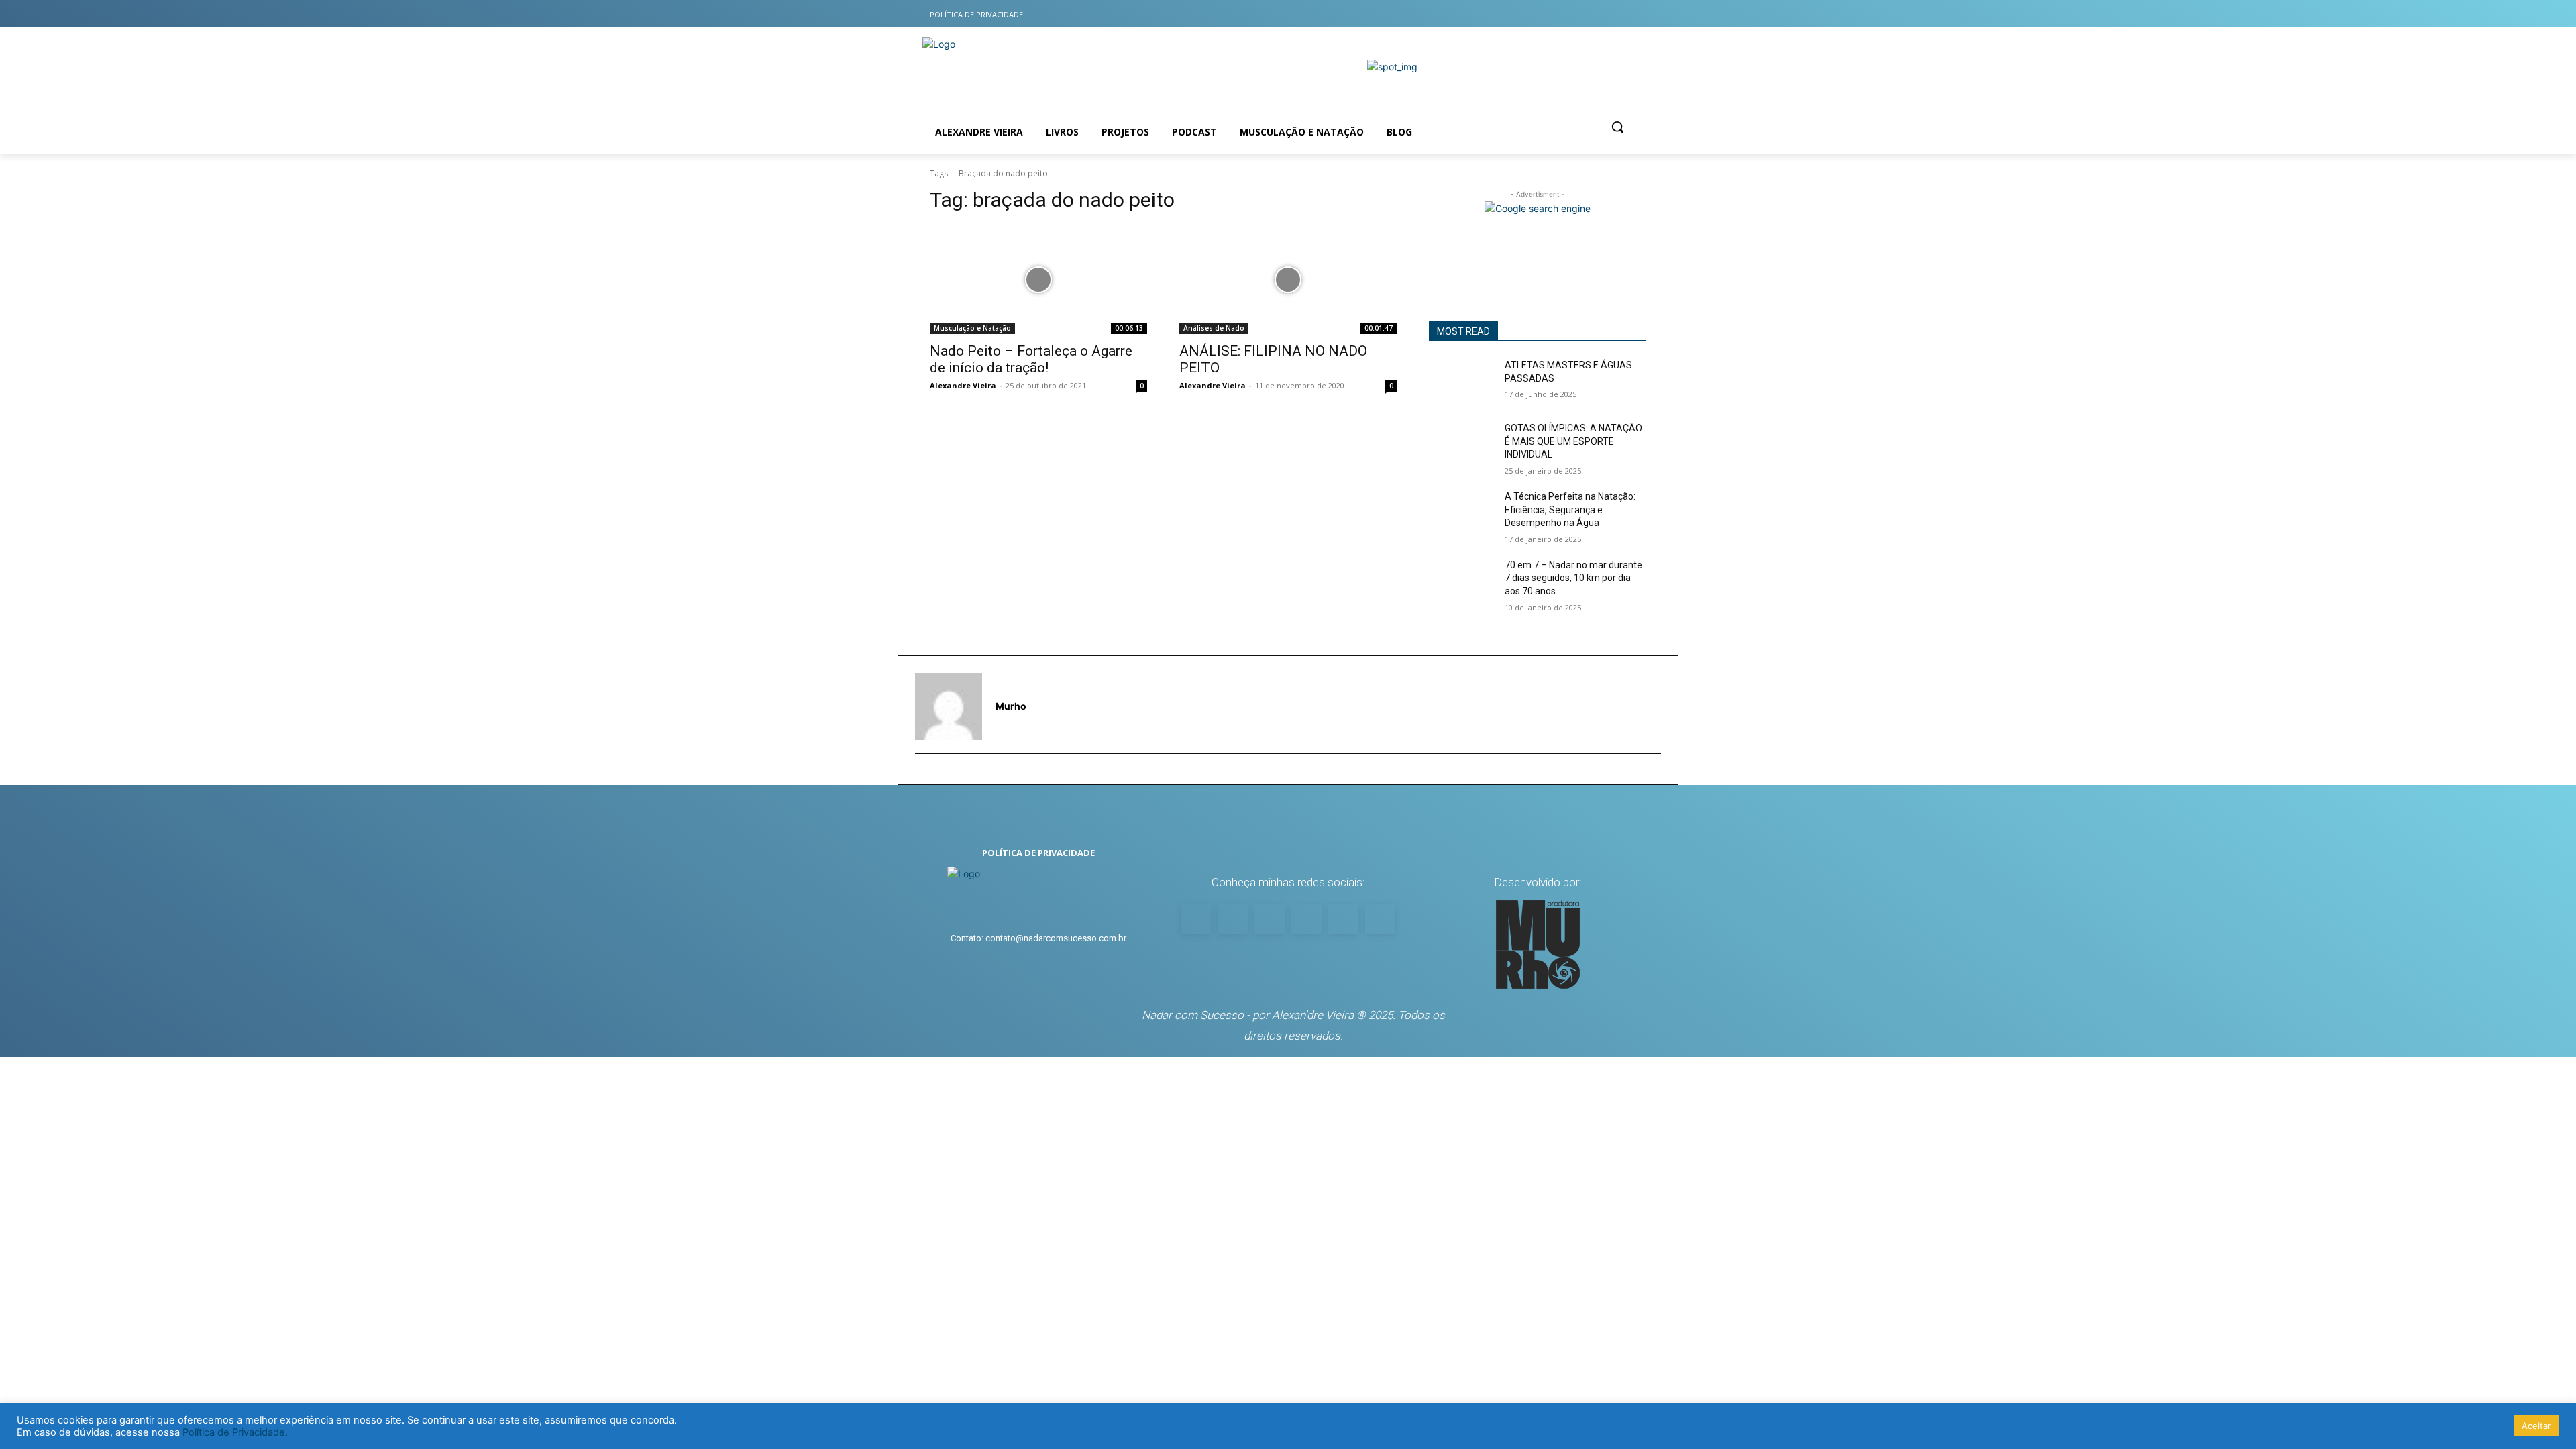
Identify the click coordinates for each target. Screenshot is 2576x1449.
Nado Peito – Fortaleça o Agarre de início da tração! (1031, 359)
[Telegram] (1635, 14)
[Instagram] (1529, 14)
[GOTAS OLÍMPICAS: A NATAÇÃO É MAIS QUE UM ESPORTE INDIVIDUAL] (1461, 445)
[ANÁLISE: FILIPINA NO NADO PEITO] (1288, 280)
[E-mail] (921, 775)
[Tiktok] (1582, 14)
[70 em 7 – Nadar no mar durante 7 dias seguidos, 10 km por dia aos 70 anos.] (1461, 582)
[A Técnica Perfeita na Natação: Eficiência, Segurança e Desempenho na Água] (1461, 513)
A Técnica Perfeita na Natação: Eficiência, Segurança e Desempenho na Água (1570, 509)
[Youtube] (1502, 14)
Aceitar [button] (2536, 1426)
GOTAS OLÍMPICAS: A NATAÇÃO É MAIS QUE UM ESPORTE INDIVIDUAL (1573, 441)
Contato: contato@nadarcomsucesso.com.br (1038, 938)
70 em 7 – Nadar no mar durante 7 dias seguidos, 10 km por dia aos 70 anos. (1573, 578)
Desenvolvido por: (1538, 882)
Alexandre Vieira (963, 385)
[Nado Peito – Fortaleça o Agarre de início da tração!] (1038, 280)
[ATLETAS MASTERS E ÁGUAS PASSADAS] (1461, 382)
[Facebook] (1555, 14)
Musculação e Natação (972, 328)
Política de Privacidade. (235, 1432)
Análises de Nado (1214, 328)
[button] (1617, 127)
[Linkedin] (1608, 14)
